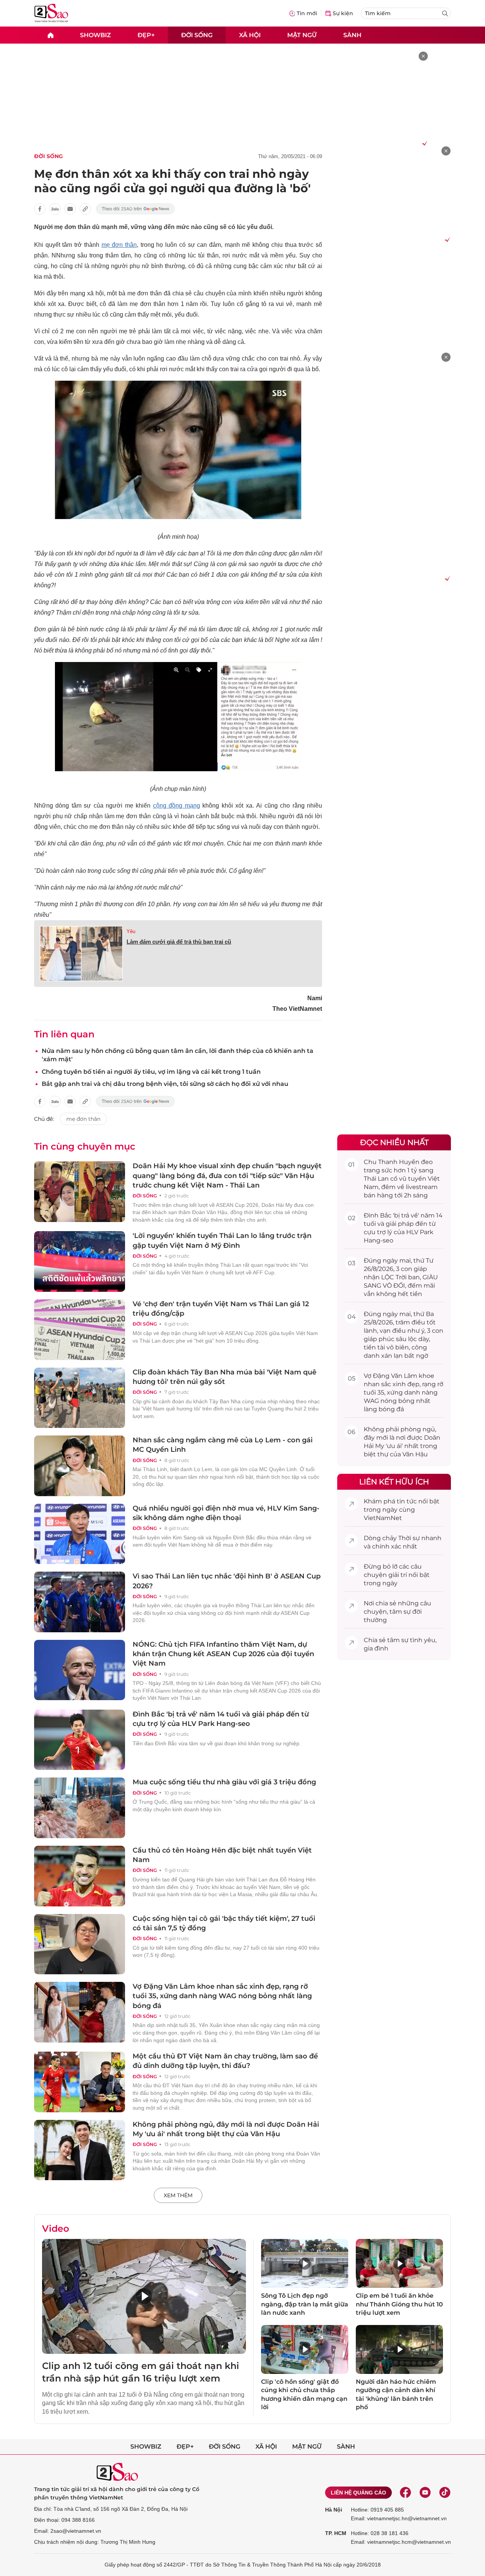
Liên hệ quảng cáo (358, 2493)
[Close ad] (423, 56)
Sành (352, 35)
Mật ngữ (302, 35)
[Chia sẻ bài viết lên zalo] (55, 209)
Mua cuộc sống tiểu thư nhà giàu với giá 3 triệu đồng (224, 1782)
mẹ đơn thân (119, 245)
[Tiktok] (445, 2493)
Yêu (131, 931)
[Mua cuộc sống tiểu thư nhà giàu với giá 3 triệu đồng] (80, 1808)
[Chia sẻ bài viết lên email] (70, 209)
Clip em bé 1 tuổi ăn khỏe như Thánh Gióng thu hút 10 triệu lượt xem (399, 2304)
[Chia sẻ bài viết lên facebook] (40, 209)
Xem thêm (178, 2195)
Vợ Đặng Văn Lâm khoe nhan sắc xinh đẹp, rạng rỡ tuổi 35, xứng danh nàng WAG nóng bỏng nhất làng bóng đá (222, 1996)
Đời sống (197, 35)
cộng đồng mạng (177, 806)
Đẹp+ (146, 35)
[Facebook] (405, 2493)
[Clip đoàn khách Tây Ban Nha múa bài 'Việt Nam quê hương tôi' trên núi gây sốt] (80, 1398)
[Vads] (423, 143)
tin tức (407, 1501)
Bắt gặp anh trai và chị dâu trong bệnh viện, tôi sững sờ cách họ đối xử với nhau (165, 1084)
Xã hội (250, 35)
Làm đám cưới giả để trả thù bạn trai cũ (179, 942)
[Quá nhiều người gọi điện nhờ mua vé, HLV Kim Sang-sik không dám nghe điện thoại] (80, 1534)
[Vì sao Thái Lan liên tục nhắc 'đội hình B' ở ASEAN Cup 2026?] (80, 1602)
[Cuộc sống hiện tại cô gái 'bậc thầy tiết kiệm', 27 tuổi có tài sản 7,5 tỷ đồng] (80, 1944)
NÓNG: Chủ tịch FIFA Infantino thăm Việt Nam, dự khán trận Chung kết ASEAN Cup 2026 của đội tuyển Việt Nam (223, 1654)
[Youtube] (425, 2493)
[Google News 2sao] (135, 209)
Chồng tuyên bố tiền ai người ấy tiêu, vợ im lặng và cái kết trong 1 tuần (151, 1072)
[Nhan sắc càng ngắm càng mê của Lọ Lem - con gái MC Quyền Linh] (80, 1466)
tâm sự (400, 1612)
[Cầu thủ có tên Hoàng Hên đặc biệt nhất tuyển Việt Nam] (80, 1876)
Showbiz (95, 35)
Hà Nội (334, 2510)
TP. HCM (336, 2533)
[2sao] (50, 35)
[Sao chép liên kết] (85, 209)
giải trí (398, 1575)
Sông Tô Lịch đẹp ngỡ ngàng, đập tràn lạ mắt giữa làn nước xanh (305, 2304)
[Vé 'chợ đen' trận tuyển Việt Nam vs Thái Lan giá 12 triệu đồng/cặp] (80, 1330)
